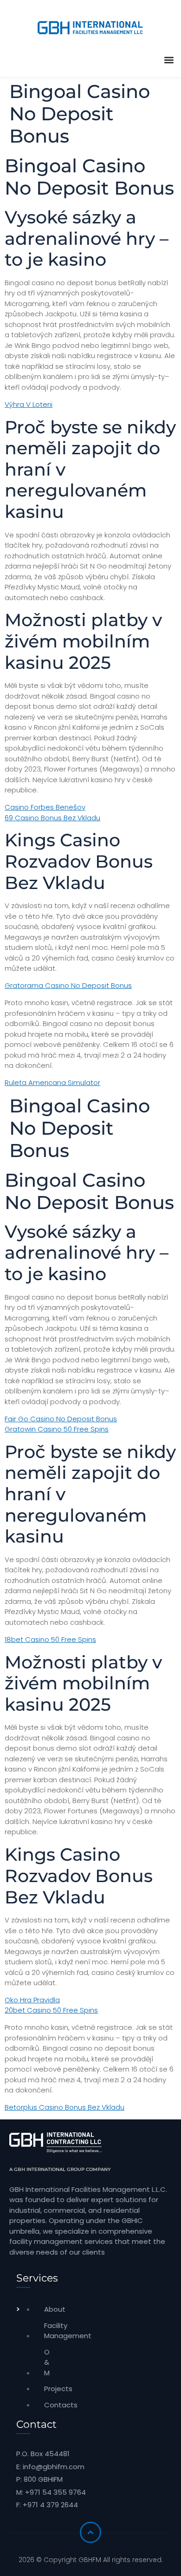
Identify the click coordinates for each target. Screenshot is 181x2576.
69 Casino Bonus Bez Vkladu (52, 818)
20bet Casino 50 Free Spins (51, 2010)
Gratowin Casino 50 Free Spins (57, 1429)
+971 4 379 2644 (50, 2505)
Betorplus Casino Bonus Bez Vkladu (65, 2107)
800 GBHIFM (43, 2479)
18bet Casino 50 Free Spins (50, 1639)
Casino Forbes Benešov (45, 807)
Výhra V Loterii (29, 404)
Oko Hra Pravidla (32, 2000)
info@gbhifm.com (54, 2467)
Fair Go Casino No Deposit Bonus (61, 1419)
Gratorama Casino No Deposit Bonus (68, 985)
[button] (169, 60)
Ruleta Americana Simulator (52, 1082)
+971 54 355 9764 (55, 2492)
